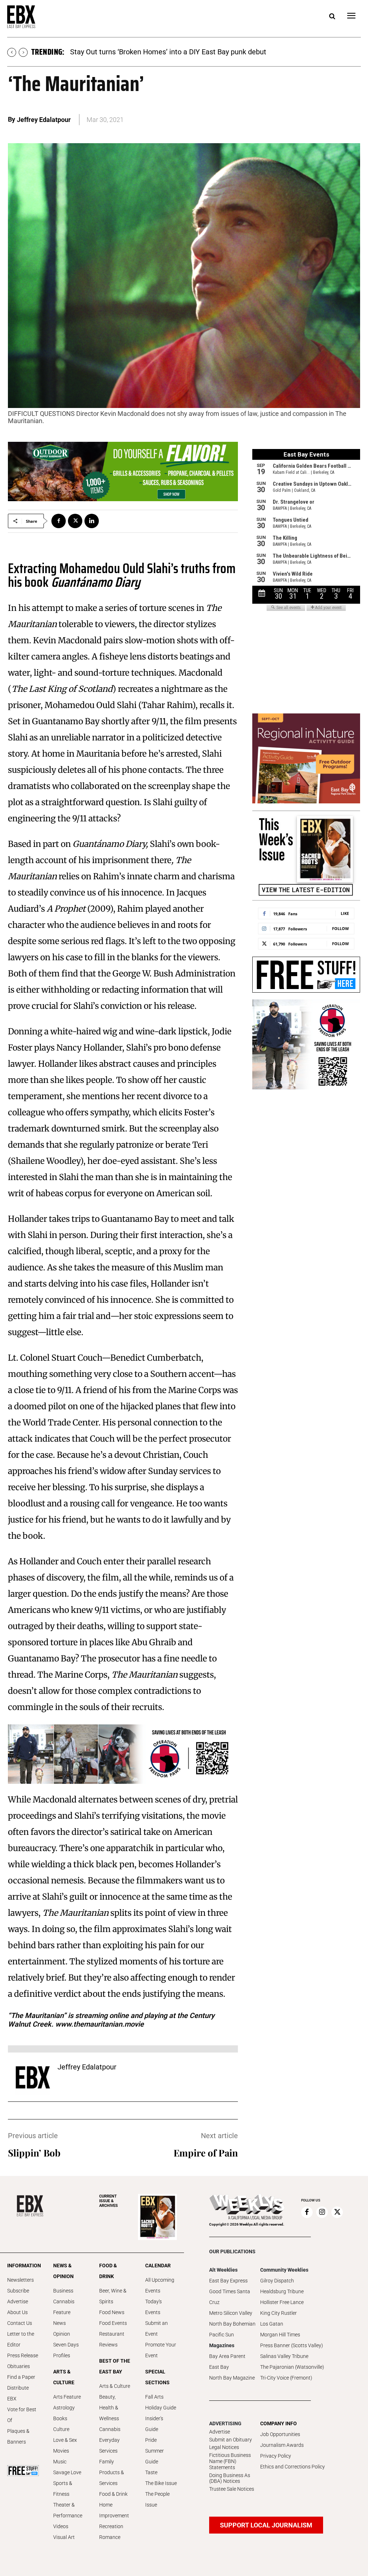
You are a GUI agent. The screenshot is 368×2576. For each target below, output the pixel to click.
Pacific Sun (222, 2335)
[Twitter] (75, 521)
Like (345, 913)
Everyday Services (109, 2445)
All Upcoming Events (160, 2285)
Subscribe (18, 2291)
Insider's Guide (154, 2424)
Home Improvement (114, 2510)
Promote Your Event (161, 2350)
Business (63, 2291)
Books (60, 2418)
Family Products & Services (112, 2472)
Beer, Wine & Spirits (113, 2296)
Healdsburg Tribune (282, 2291)
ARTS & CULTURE (64, 2377)
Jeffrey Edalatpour (44, 120)
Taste (151, 2472)
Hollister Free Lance (282, 2302)
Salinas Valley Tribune (284, 2356)
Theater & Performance (68, 2510)
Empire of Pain (206, 2153)
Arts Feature (67, 2397)
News (59, 2323)
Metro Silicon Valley (231, 2313)
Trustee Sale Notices (232, 2489)
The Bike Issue (161, 2483)
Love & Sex (65, 2440)
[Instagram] (322, 2212)
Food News (112, 2312)
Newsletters (20, 2280)
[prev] (12, 52)
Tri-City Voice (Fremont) (286, 2378)
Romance (110, 2537)
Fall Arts (154, 2397)
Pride (151, 2440)
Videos (61, 2526)
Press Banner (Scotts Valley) (292, 2345)
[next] (23, 52)
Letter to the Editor (21, 2339)
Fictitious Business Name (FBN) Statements (230, 2461)
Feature (62, 2312)
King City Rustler (279, 2313)
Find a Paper (21, 2377)
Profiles (62, 2355)
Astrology (64, 2408)
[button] (332, 17)
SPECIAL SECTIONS (157, 2377)
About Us (17, 2312)
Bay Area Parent (227, 2356)
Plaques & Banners (18, 2436)
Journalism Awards (282, 2445)
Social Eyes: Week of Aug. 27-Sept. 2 (128, 52)
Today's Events (153, 2307)
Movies (61, 2451)
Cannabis (64, 2301)
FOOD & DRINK (108, 2271)
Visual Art (64, 2537)
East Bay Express (228, 2281)
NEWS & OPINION (63, 2271)
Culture (61, 2429)
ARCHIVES (109, 2201)
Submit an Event (157, 2328)
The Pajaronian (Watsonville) (292, 2367)
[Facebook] (59, 521)
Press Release (23, 2355)
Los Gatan (272, 2324)
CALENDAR (158, 2266)
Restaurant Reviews (112, 2339)
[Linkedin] (92, 521)
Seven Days (66, 2345)
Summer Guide (155, 2456)
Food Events (113, 2323)
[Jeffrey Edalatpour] (33, 2077)
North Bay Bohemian (232, 2324)
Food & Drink (113, 2494)
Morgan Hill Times (280, 2335)
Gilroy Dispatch (277, 2281)
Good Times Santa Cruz (230, 2297)
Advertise (18, 2301)
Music (60, 2462)
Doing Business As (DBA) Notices (230, 2478)
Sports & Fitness (63, 2489)
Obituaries (19, 2366)
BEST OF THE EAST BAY (115, 2366)
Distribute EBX (18, 2393)
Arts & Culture (115, 2386)
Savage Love (67, 2472)
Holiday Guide (161, 2408)
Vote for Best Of (22, 2415)
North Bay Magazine (232, 2378)
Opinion (62, 2334)
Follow (341, 928)
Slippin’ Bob (34, 2153)
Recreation (111, 2526)
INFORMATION (23, 2266)
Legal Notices (224, 2447)
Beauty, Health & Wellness (109, 2408)
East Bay (219, 2367)
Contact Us (20, 2323)
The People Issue (157, 2499)
